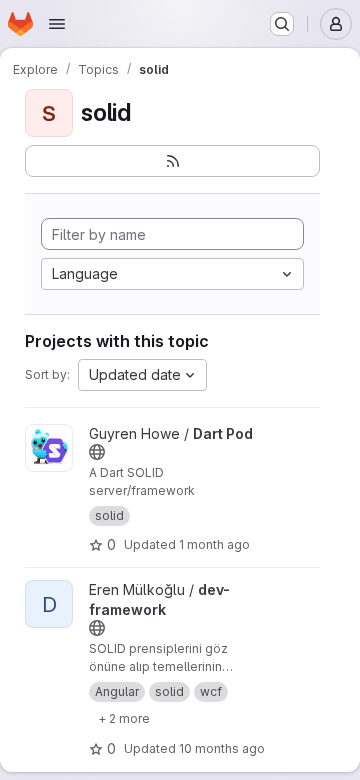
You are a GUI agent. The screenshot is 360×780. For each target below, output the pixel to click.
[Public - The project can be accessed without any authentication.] (97, 452)
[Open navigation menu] (57, 24)
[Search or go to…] (282, 24)
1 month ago (214, 544)
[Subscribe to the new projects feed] (172, 161)
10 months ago (222, 748)
